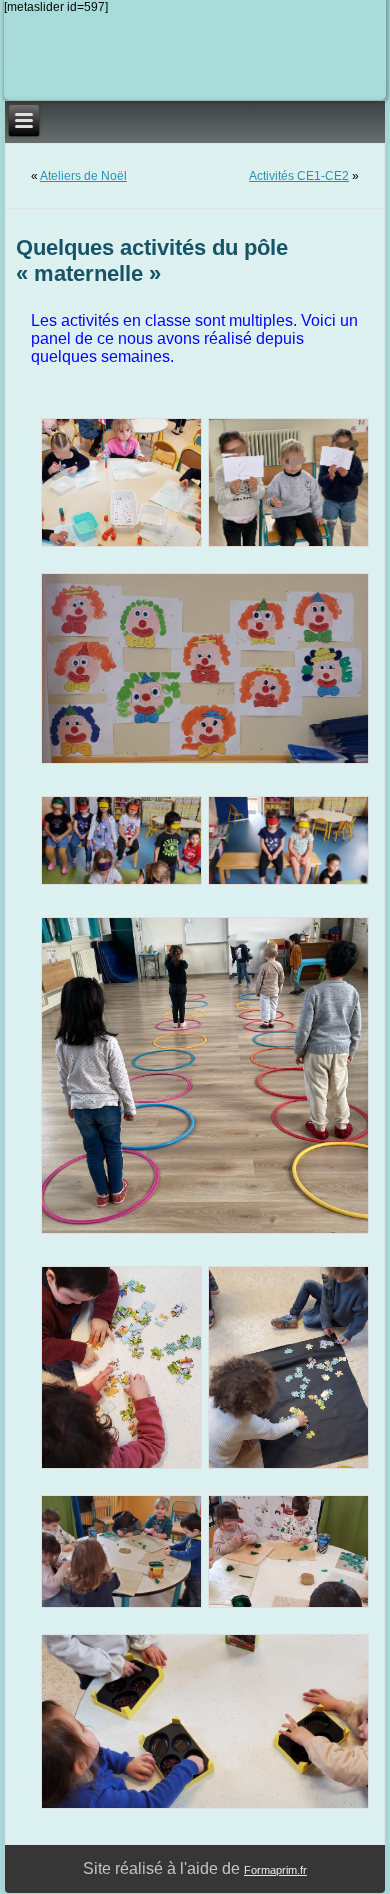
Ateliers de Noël (83, 176)
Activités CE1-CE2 (299, 176)
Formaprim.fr (275, 1870)
